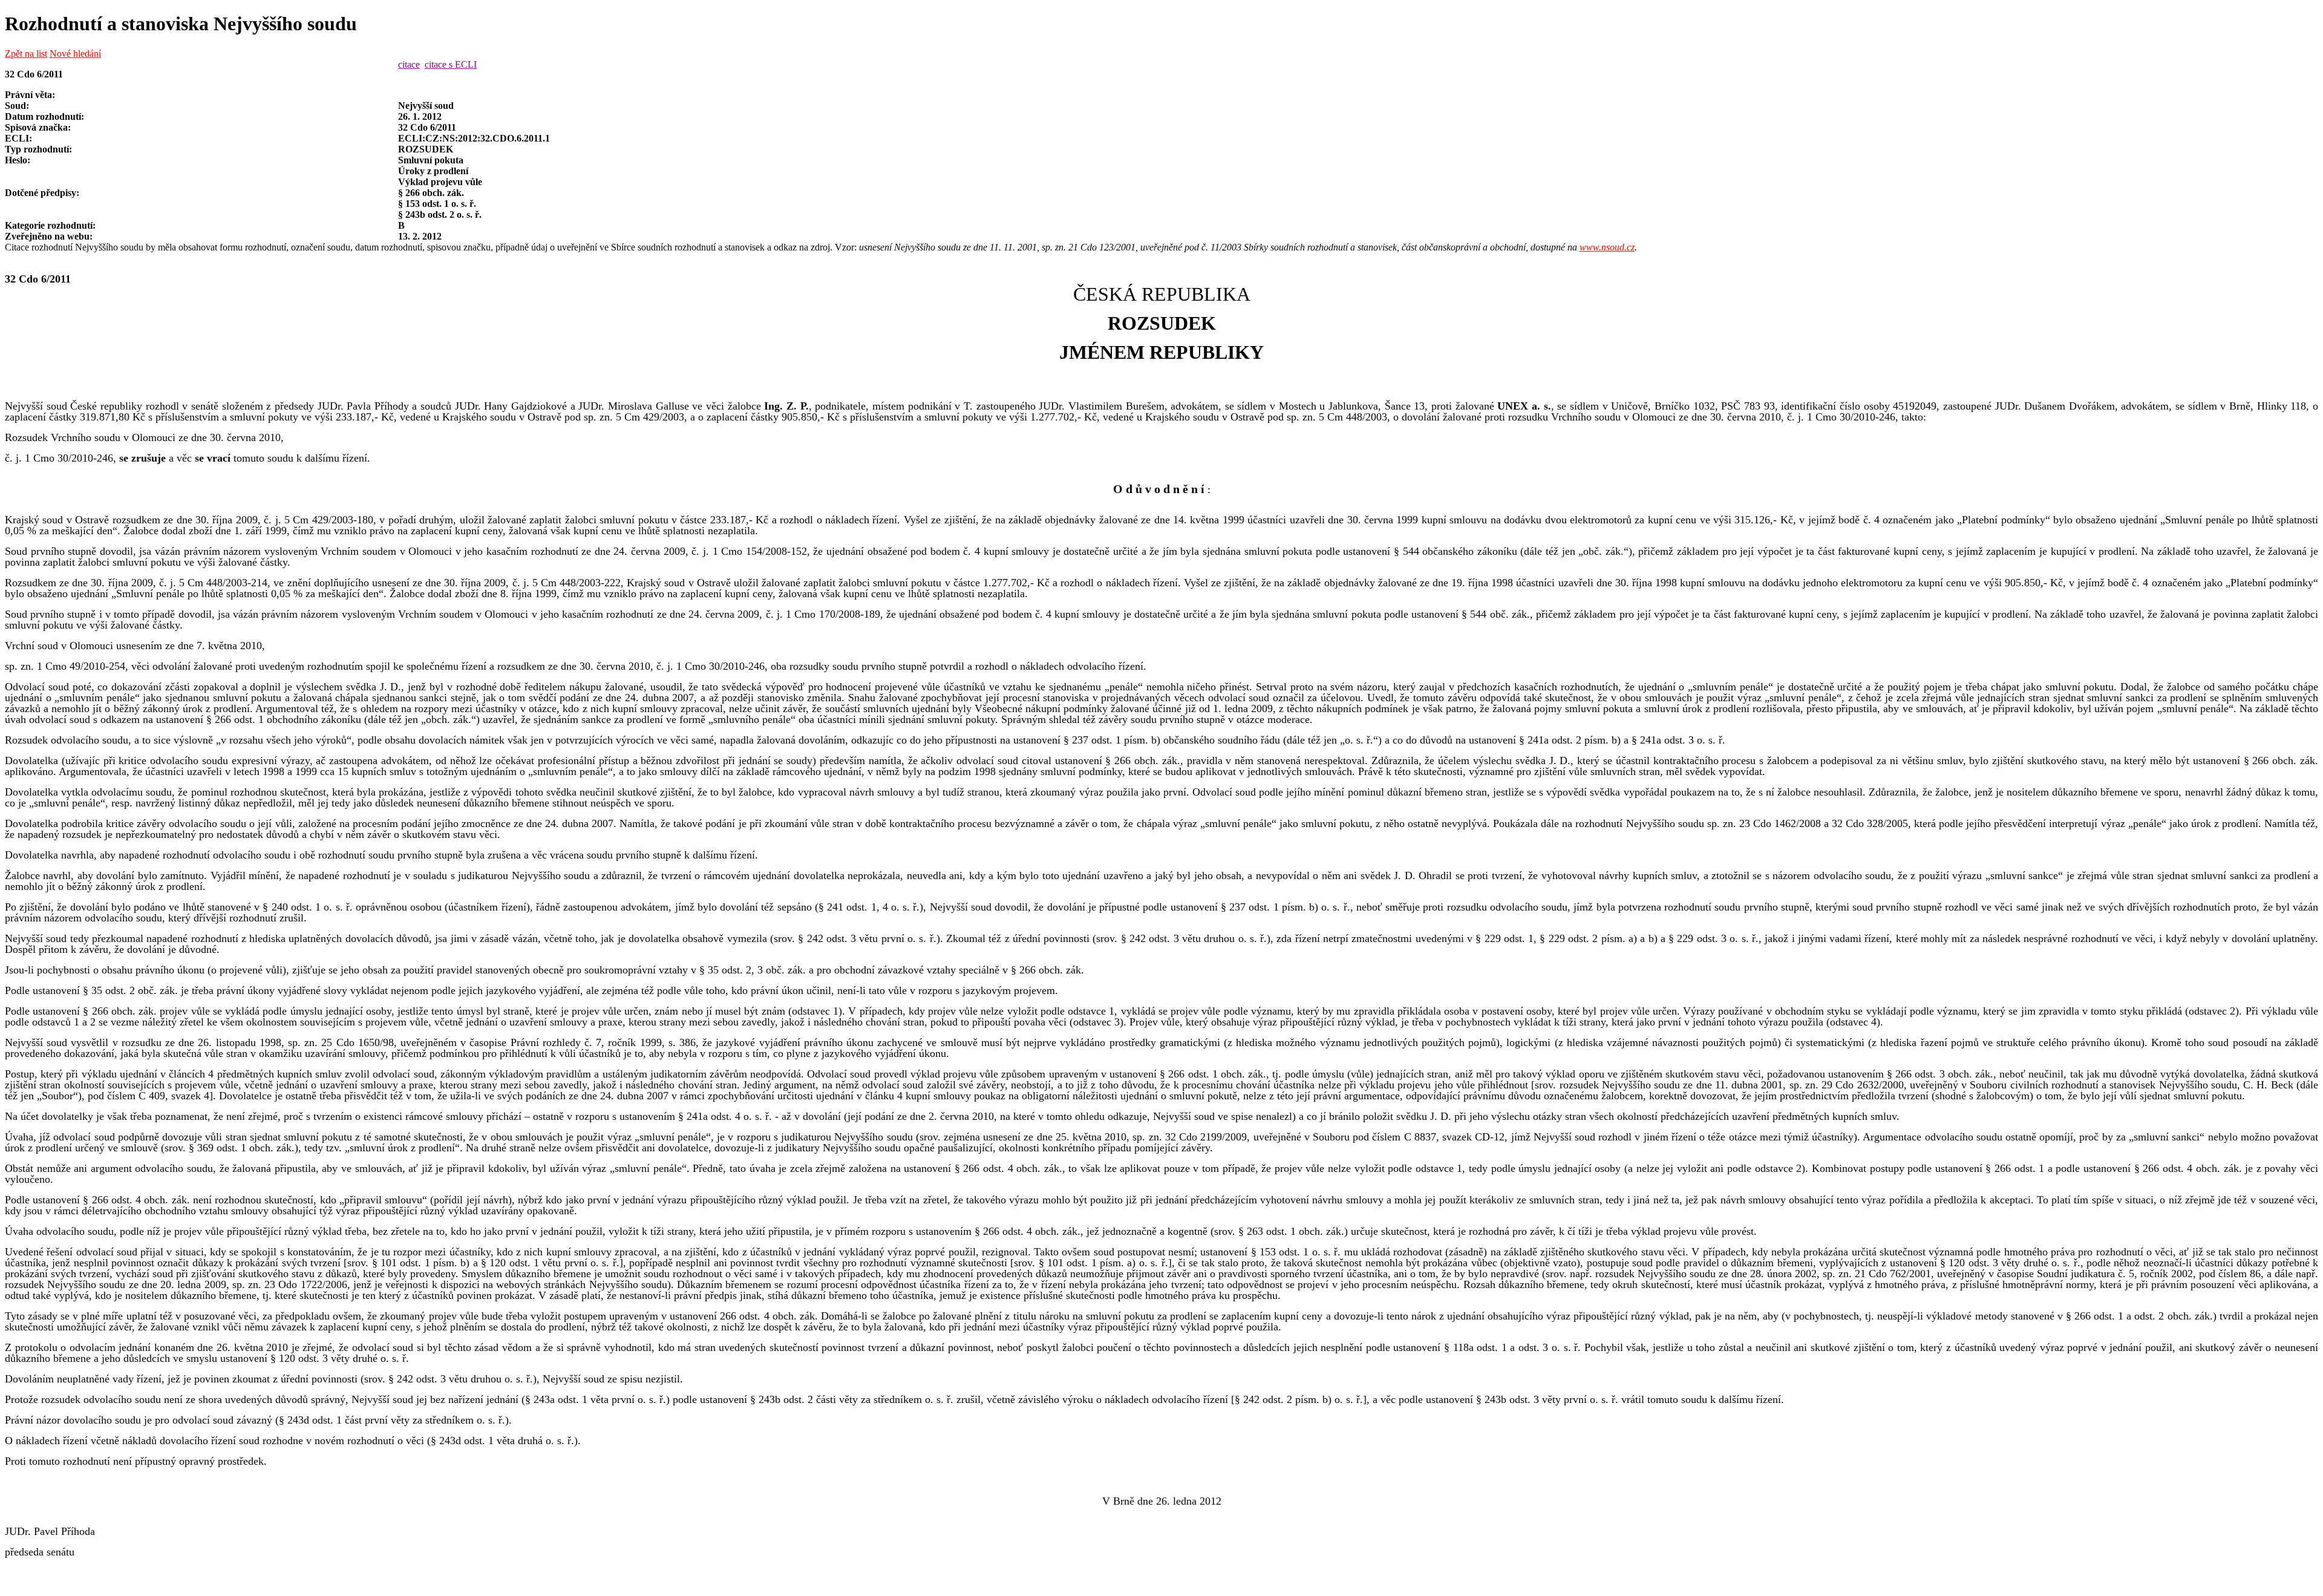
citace (409, 64)
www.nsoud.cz (1607, 247)
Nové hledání (75, 54)
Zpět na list (26, 54)
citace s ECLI (451, 64)
